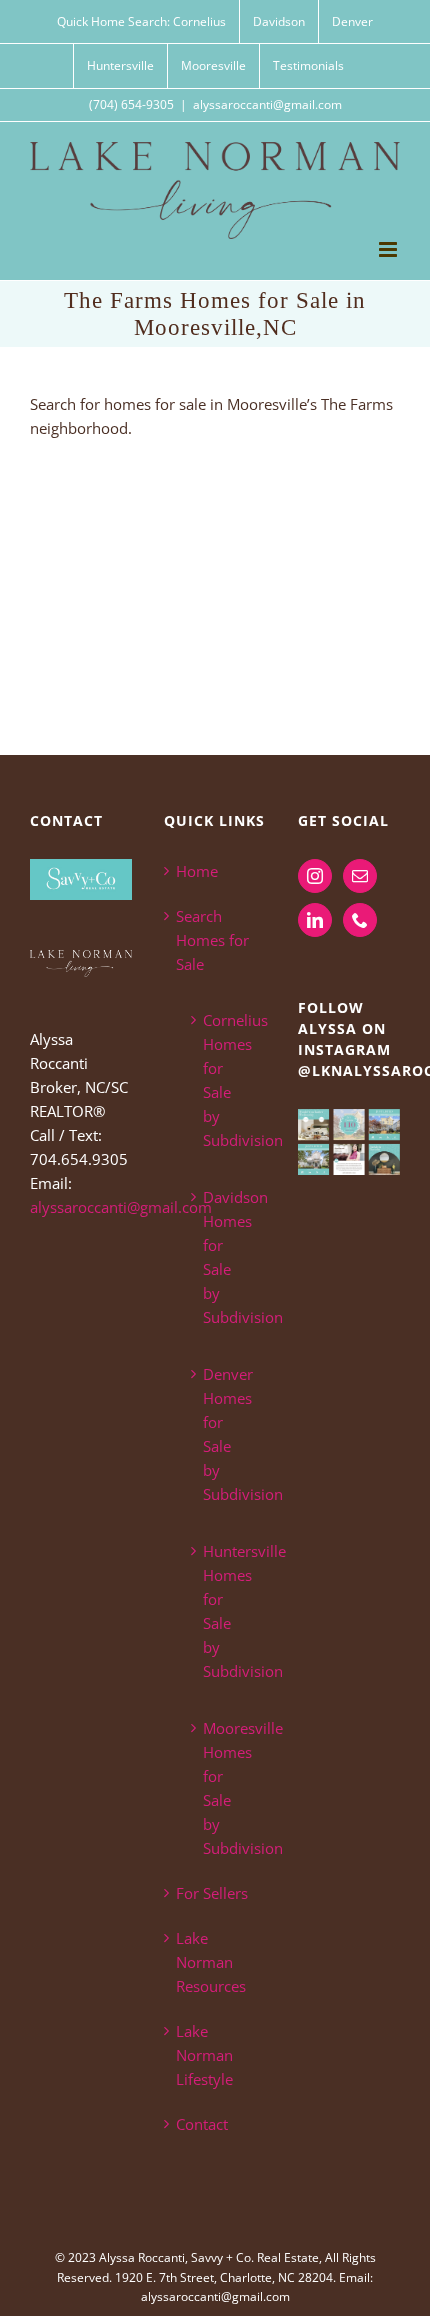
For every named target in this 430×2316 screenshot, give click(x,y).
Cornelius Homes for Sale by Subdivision (224, 1080)
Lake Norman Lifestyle (204, 2055)
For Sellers (212, 1893)
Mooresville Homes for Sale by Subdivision (224, 1788)
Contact (202, 2124)
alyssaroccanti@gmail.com (267, 104)
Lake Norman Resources (211, 1962)
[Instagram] (315, 876)
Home (197, 871)
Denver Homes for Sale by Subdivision (224, 1434)
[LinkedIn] (315, 920)
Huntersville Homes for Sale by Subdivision (224, 1611)
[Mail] (360, 876)
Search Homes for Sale (212, 940)
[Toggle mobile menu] (389, 249)
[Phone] (360, 920)
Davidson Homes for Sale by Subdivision (224, 1257)
